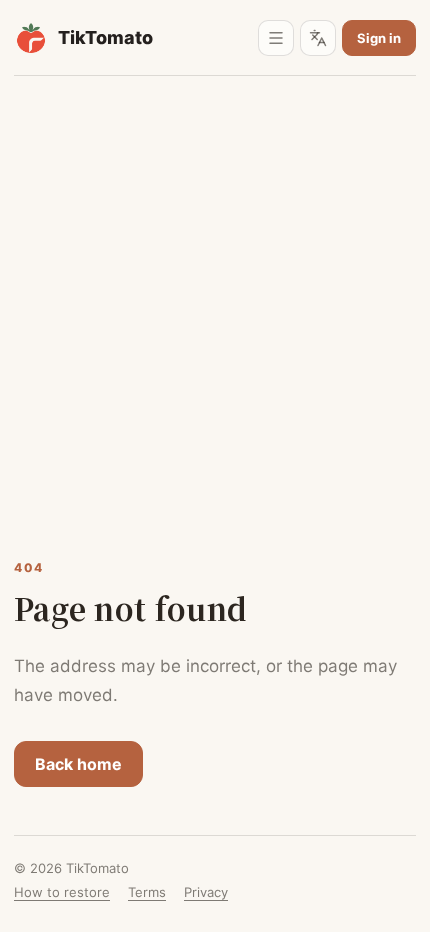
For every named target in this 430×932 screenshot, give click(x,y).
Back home (78, 764)
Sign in (379, 38)
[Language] (318, 38)
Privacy (206, 892)
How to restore (62, 892)
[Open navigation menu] (276, 38)
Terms (147, 892)
